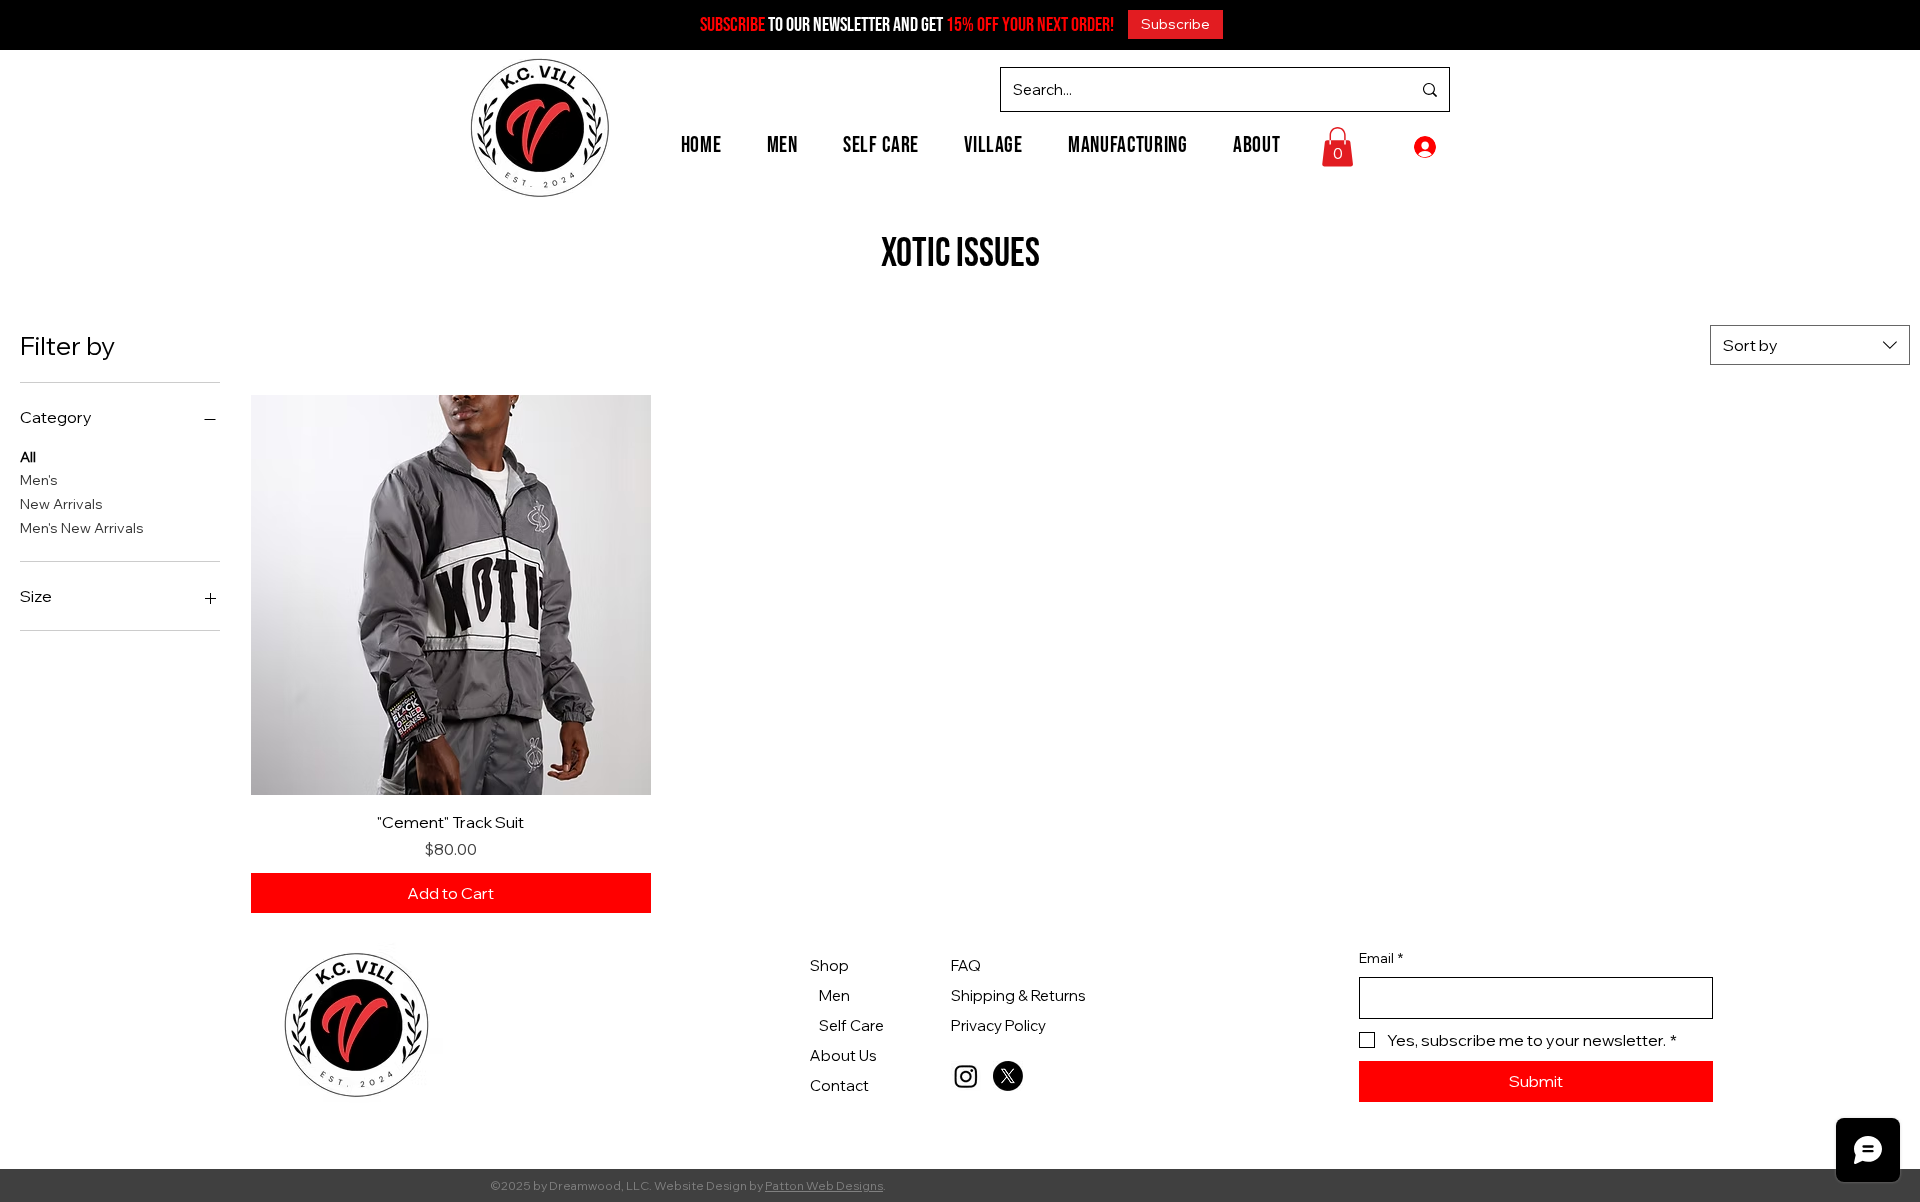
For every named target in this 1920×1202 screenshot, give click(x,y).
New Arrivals (61, 504)
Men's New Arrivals (82, 528)
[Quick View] (451, 595)
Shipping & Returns (1018, 995)
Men (834, 995)
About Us (843, 1055)
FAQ (966, 965)
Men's (39, 480)
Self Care (851, 1025)
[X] (1008, 1076)
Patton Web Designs (824, 1185)
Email (1381, 958)
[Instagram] (966, 1076)
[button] (1175, 24)
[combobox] (1810, 345)
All (28, 457)
